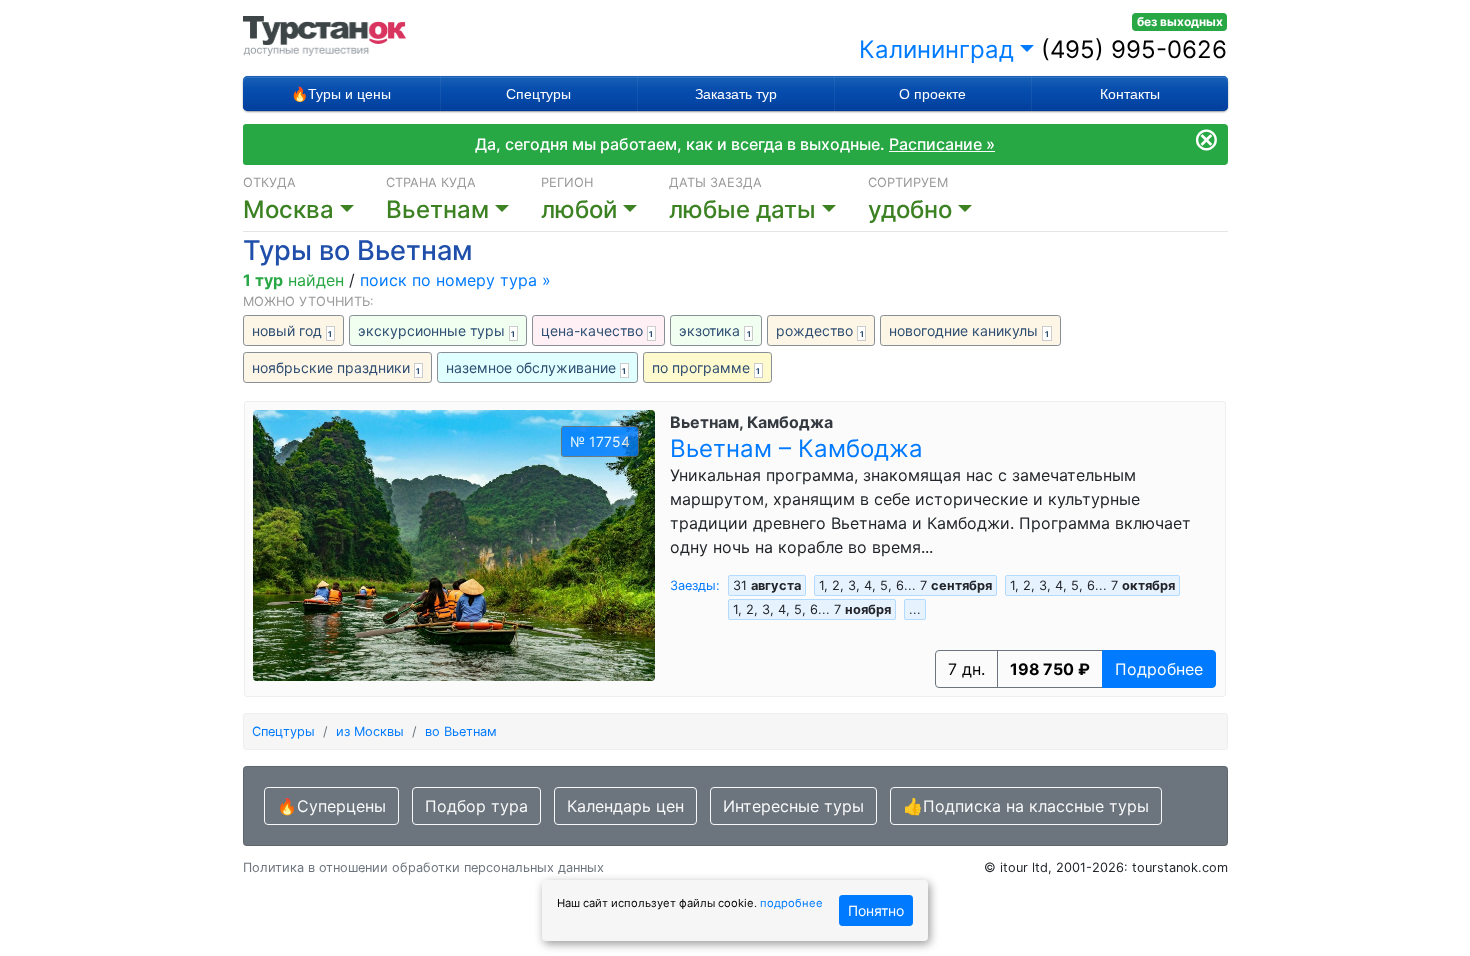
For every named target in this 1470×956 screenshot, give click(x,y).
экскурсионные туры (437, 330)
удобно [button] (910, 209)
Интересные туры (793, 806)
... (915, 609)
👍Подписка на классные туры (1026, 806)
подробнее (791, 903)
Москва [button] (288, 209)
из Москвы (370, 731)
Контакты (1130, 94)
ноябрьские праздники (336, 367)
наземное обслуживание (536, 367)
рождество (820, 330)
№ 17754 (600, 441)
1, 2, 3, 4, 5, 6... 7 (905, 585)
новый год (292, 330)
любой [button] (579, 209)
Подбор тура (476, 806)
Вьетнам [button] (437, 209)
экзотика (715, 330)
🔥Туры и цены (341, 94)
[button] (768, 210)
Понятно (876, 910)
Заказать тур (736, 94)
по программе (706, 367)
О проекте (932, 94)
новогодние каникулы (969, 330)
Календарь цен (625, 806)
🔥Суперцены (331, 806)
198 (1050, 669)
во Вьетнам (461, 731)
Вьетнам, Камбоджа (751, 422)
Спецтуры (538, 94)
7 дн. (966, 669)
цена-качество (597, 330)
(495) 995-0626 (1134, 49)
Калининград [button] (936, 49)
